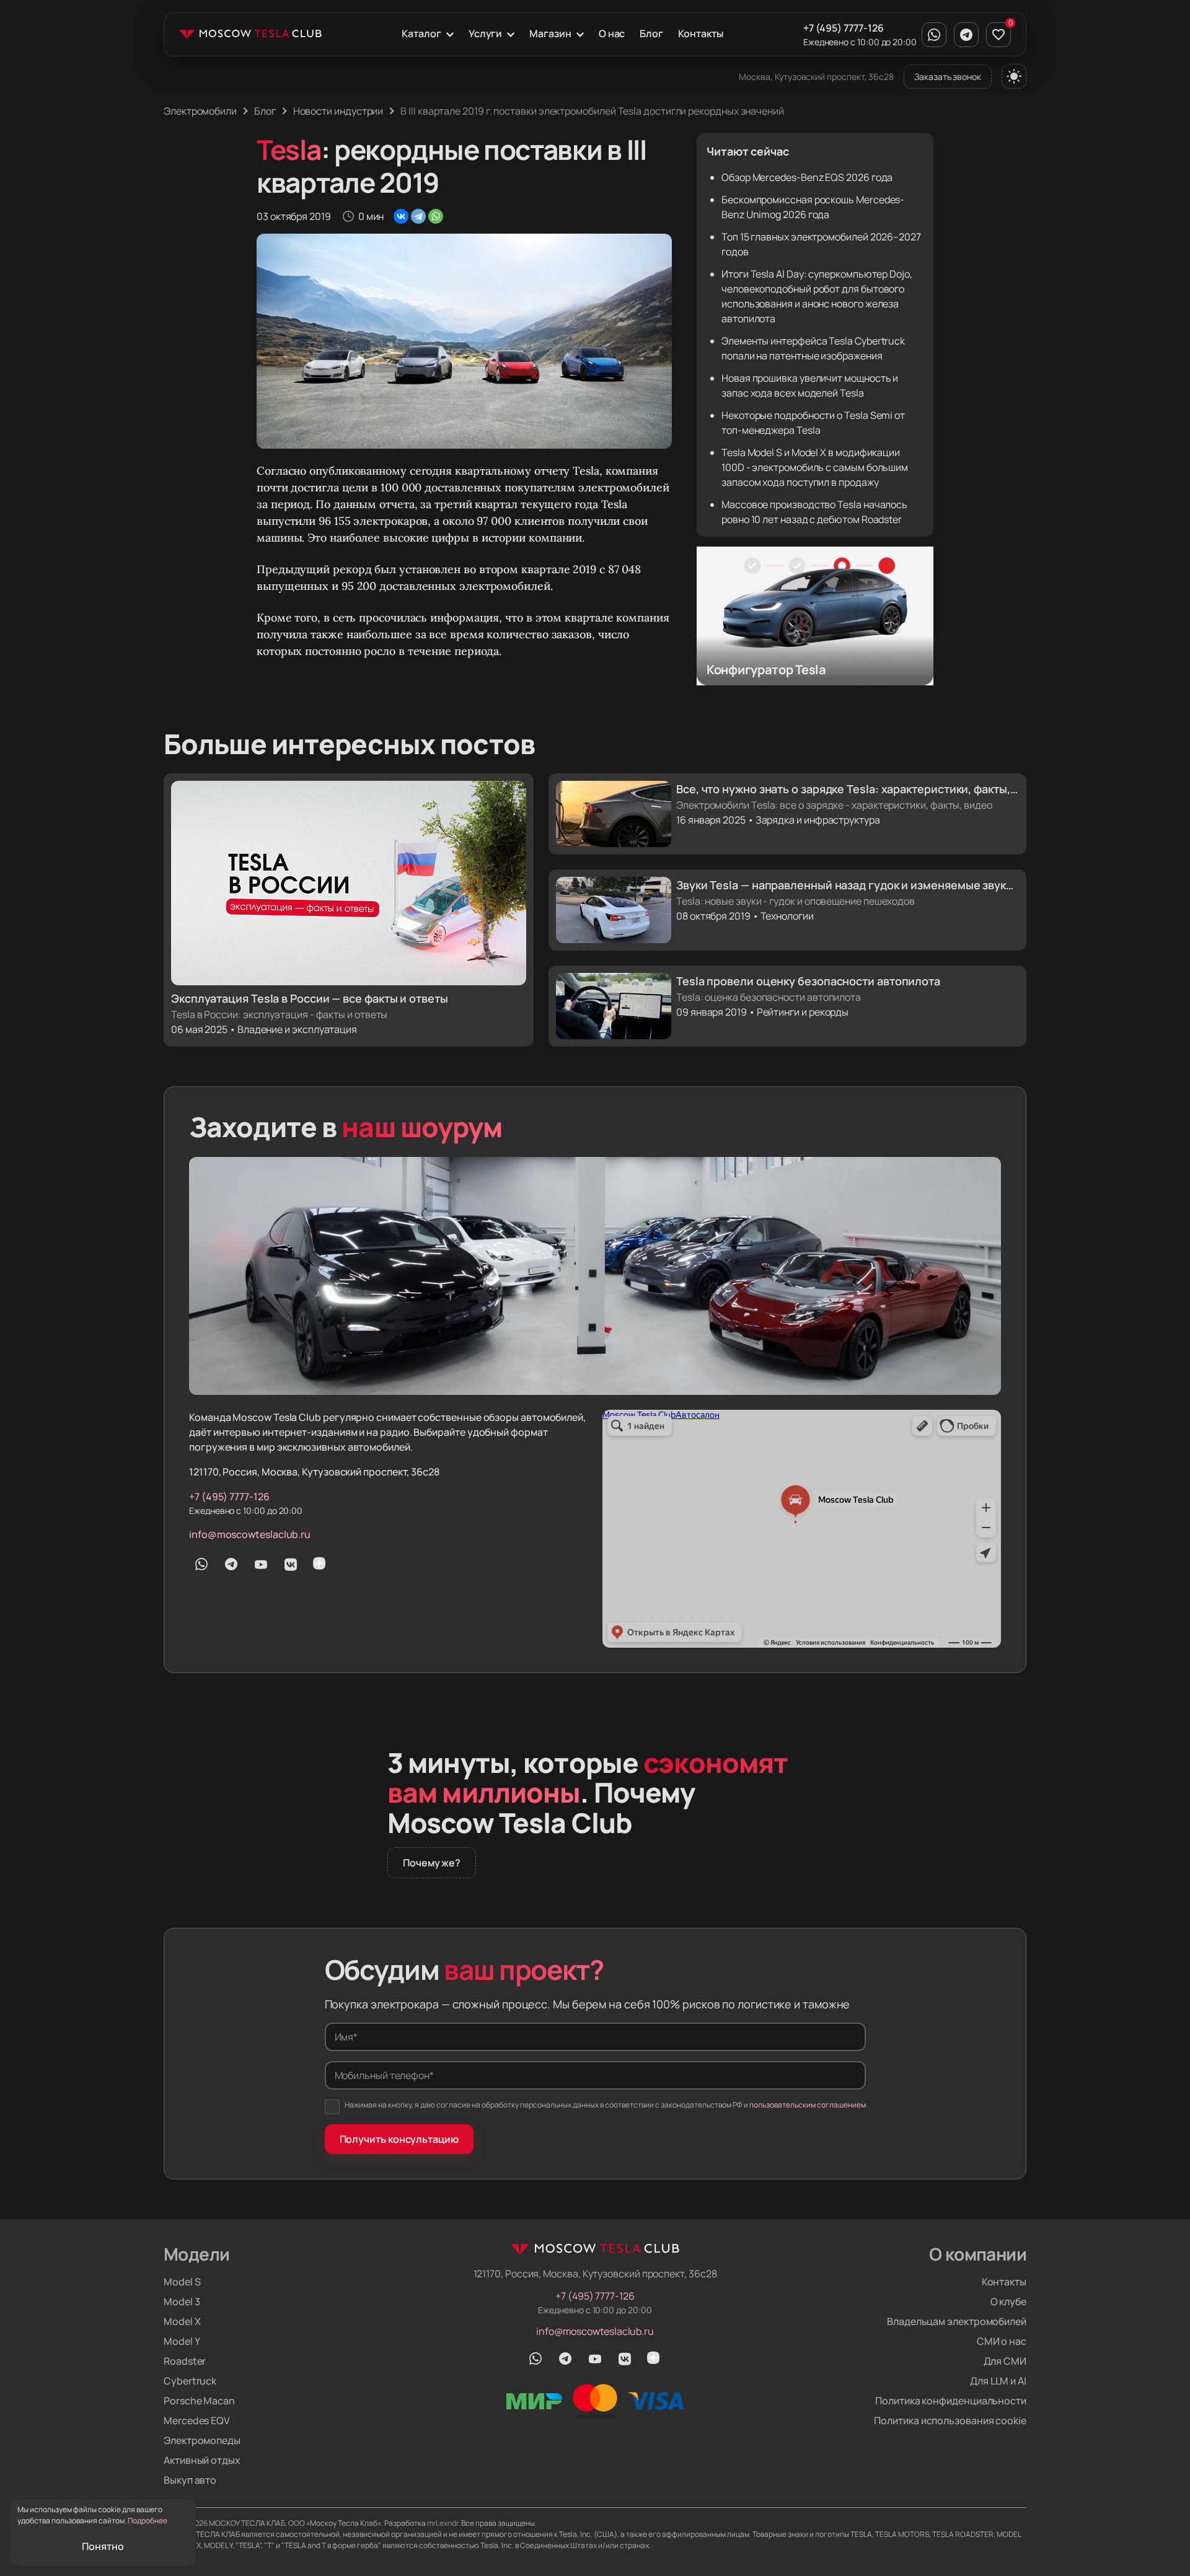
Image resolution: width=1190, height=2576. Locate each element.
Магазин (550, 33)
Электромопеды (202, 2440)
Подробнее (148, 2521)
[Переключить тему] (1014, 76)
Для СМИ (1005, 2361)
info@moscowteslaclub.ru (250, 1534)
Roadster (185, 2361)
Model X (182, 2321)
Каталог (421, 33)
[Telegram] (418, 216)
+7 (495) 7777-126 (844, 28)
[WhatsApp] (436, 216)
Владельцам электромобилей (957, 2321)
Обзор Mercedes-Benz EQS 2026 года (807, 177)
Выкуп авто (190, 2480)
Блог (651, 33)
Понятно (103, 2546)
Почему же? (432, 1863)
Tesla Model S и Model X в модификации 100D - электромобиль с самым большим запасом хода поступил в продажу (815, 467)
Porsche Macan (199, 2401)
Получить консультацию (399, 2139)
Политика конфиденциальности (951, 2401)
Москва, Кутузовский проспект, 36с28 (816, 77)
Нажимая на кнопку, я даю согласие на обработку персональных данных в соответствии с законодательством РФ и (605, 2105)
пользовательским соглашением (808, 2105)
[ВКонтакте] (401, 216)
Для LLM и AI (998, 2381)
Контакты (700, 33)
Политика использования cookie (950, 2420)
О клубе (1008, 2301)
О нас (612, 33)
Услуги (486, 33)
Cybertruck (190, 2381)
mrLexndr (443, 2523)
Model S (182, 2282)
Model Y (182, 2341)
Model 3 (182, 2301)
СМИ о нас (1002, 2341)
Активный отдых (202, 2460)
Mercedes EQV (197, 2420)
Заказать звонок (948, 77)
